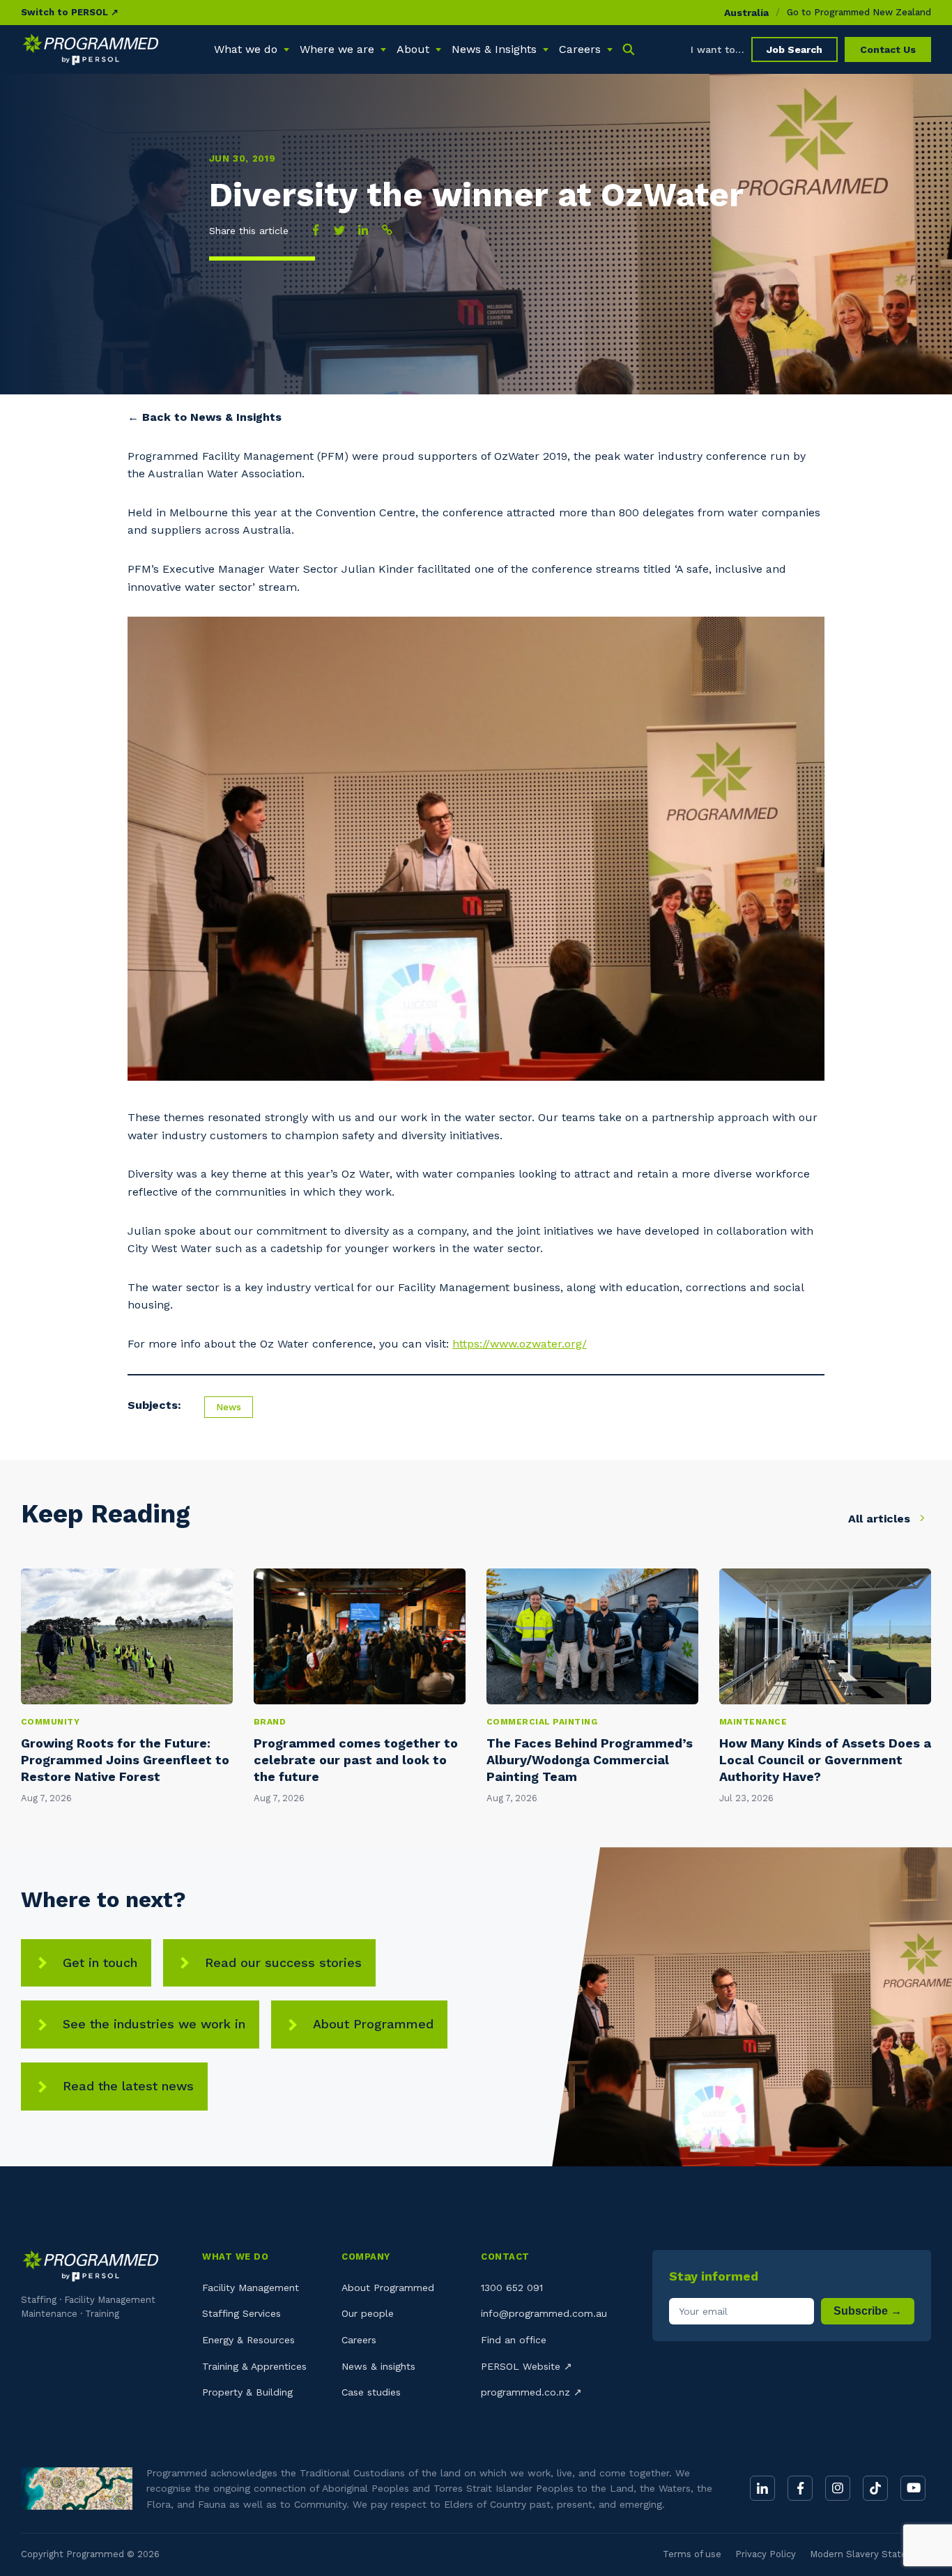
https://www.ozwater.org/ (520, 1344)
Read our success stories (283, 1962)
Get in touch (100, 1962)
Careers (359, 2340)
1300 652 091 (512, 2288)
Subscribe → (868, 2311)
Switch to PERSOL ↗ (70, 12)
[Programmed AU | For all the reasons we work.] (91, 49)
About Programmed (373, 2024)
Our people (368, 2313)
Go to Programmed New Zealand (859, 12)
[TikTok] (875, 2488)
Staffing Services (241, 2313)
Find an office (514, 2340)
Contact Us (888, 49)
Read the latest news (128, 2086)
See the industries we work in (154, 2024)
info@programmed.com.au (544, 2313)
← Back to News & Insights (205, 417)
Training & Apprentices (254, 2366)
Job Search (794, 49)
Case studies (371, 2392)
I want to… (717, 49)
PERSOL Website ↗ (527, 2366)
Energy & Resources (248, 2340)
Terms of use (692, 2554)
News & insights (378, 2366)
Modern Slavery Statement (870, 2554)
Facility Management (251, 2288)
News (229, 1407)
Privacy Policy (766, 2554)
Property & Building (247, 2392)
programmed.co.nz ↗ (531, 2392)
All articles (881, 1519)
